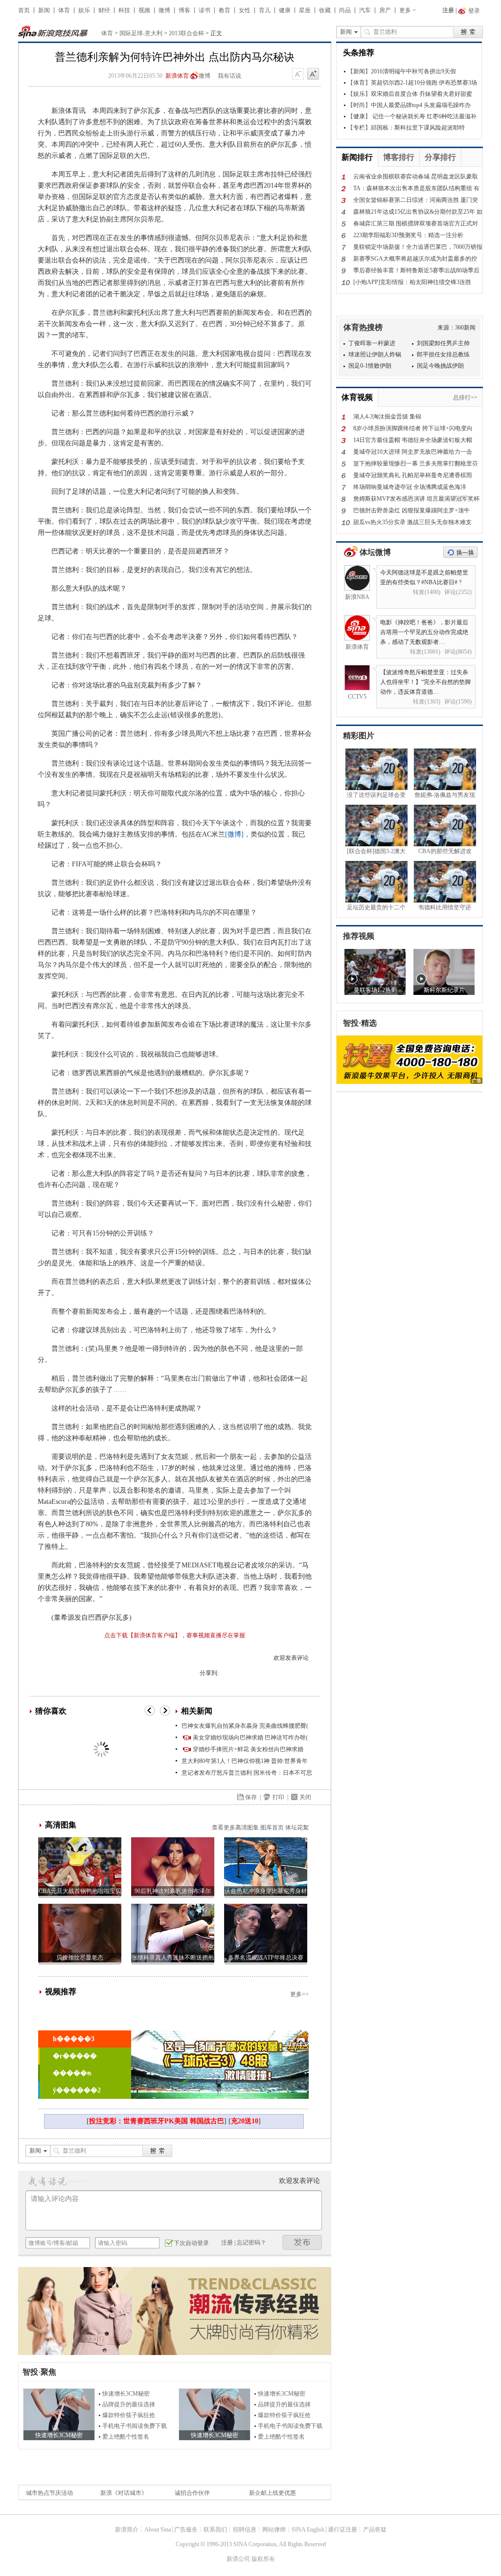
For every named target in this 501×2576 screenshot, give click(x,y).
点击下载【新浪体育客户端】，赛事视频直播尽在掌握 (175, 1635)
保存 (251, 1797)
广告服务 (186, 2530)
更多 (405, 10)
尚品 (345, 10)
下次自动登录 (191, 2243)
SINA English (308, 2530)
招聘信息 (245, 2530)
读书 (205, 10)
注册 (448, 10)
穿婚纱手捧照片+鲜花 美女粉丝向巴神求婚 (248, 1749)
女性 (245, 10)
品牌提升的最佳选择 (129, 2404)
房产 (385, 10)
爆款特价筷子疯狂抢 (129, 2415)
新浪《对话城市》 (124, 2493)
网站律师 (274, 2530)
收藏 (325, 10)
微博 (164, 10)
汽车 (365, 10)
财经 (104, 10)
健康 (285, 10)
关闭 (305, 1797)
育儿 (265, 10)
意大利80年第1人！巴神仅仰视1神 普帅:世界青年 (245, 1761)
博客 (184, 10)
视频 (144, 10)
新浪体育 (177, 76)
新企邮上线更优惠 (273, 2493)
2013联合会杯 (186, 33)
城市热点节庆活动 (49, 2493)
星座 (305, 10)
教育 (225, 10)
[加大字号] (313, 74)
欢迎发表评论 (291, 1658)
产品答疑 (375, 2530)
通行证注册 (342, 2530)
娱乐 (84, 10)
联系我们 (215, 2530)
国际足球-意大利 (141, 33)
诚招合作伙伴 (192, 2493)
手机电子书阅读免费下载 (135, 2426)
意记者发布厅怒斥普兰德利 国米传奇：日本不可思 (247, 1773)
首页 (24, 10)
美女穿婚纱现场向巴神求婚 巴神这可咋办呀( (250, 1738)
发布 (302, 2242)
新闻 (44, 10)
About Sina (158, 2530)
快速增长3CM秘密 (126, 2394)
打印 (278, 1797)
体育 (64, 10)
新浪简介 (127, 2530)
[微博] (234, 834)
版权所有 (263, 2559)
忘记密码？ (251, 2243)
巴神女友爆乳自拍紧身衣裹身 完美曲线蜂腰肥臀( (245, 1726)
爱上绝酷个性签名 (126, 2437)
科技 (124, 10)
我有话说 (229, 76)
